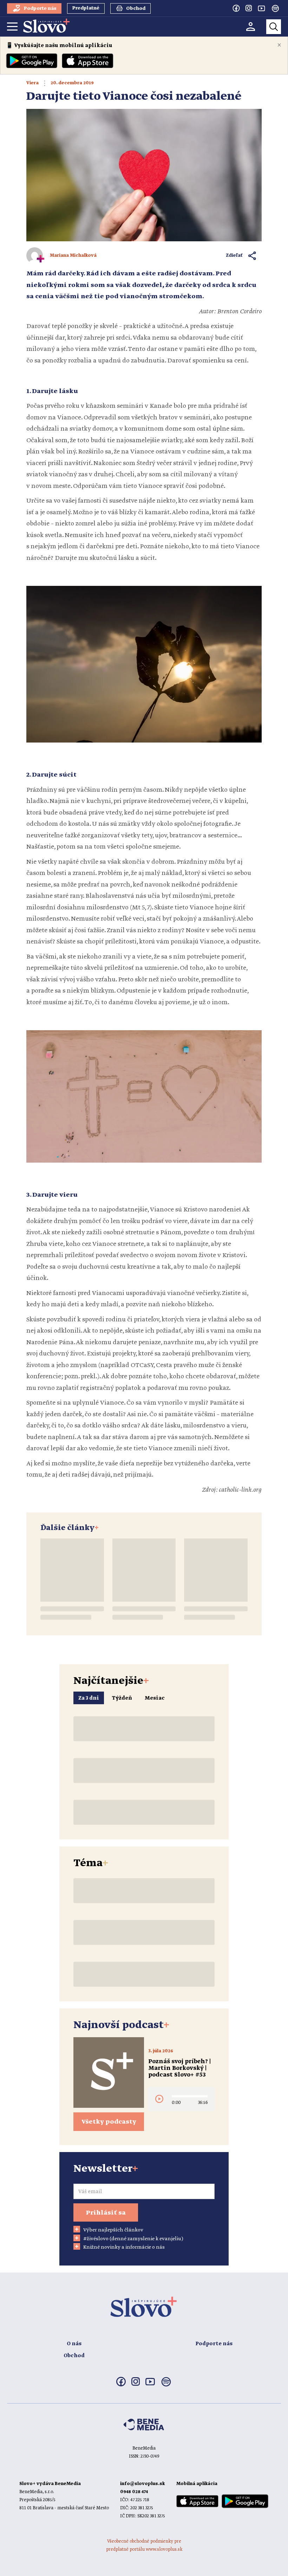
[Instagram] (249, 8)
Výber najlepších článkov (113, 2230)
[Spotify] (275, 8)
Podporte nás (214, 2344)
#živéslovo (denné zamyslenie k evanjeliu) (133, 2239)
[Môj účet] (251, 27)
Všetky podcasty (109, 2122)
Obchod (74, 2356)
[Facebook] (236, 8)
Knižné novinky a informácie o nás (124, 2247)
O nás (74, 2344)
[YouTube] (261, 8)
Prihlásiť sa (106, 2213)
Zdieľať (234, 256)
